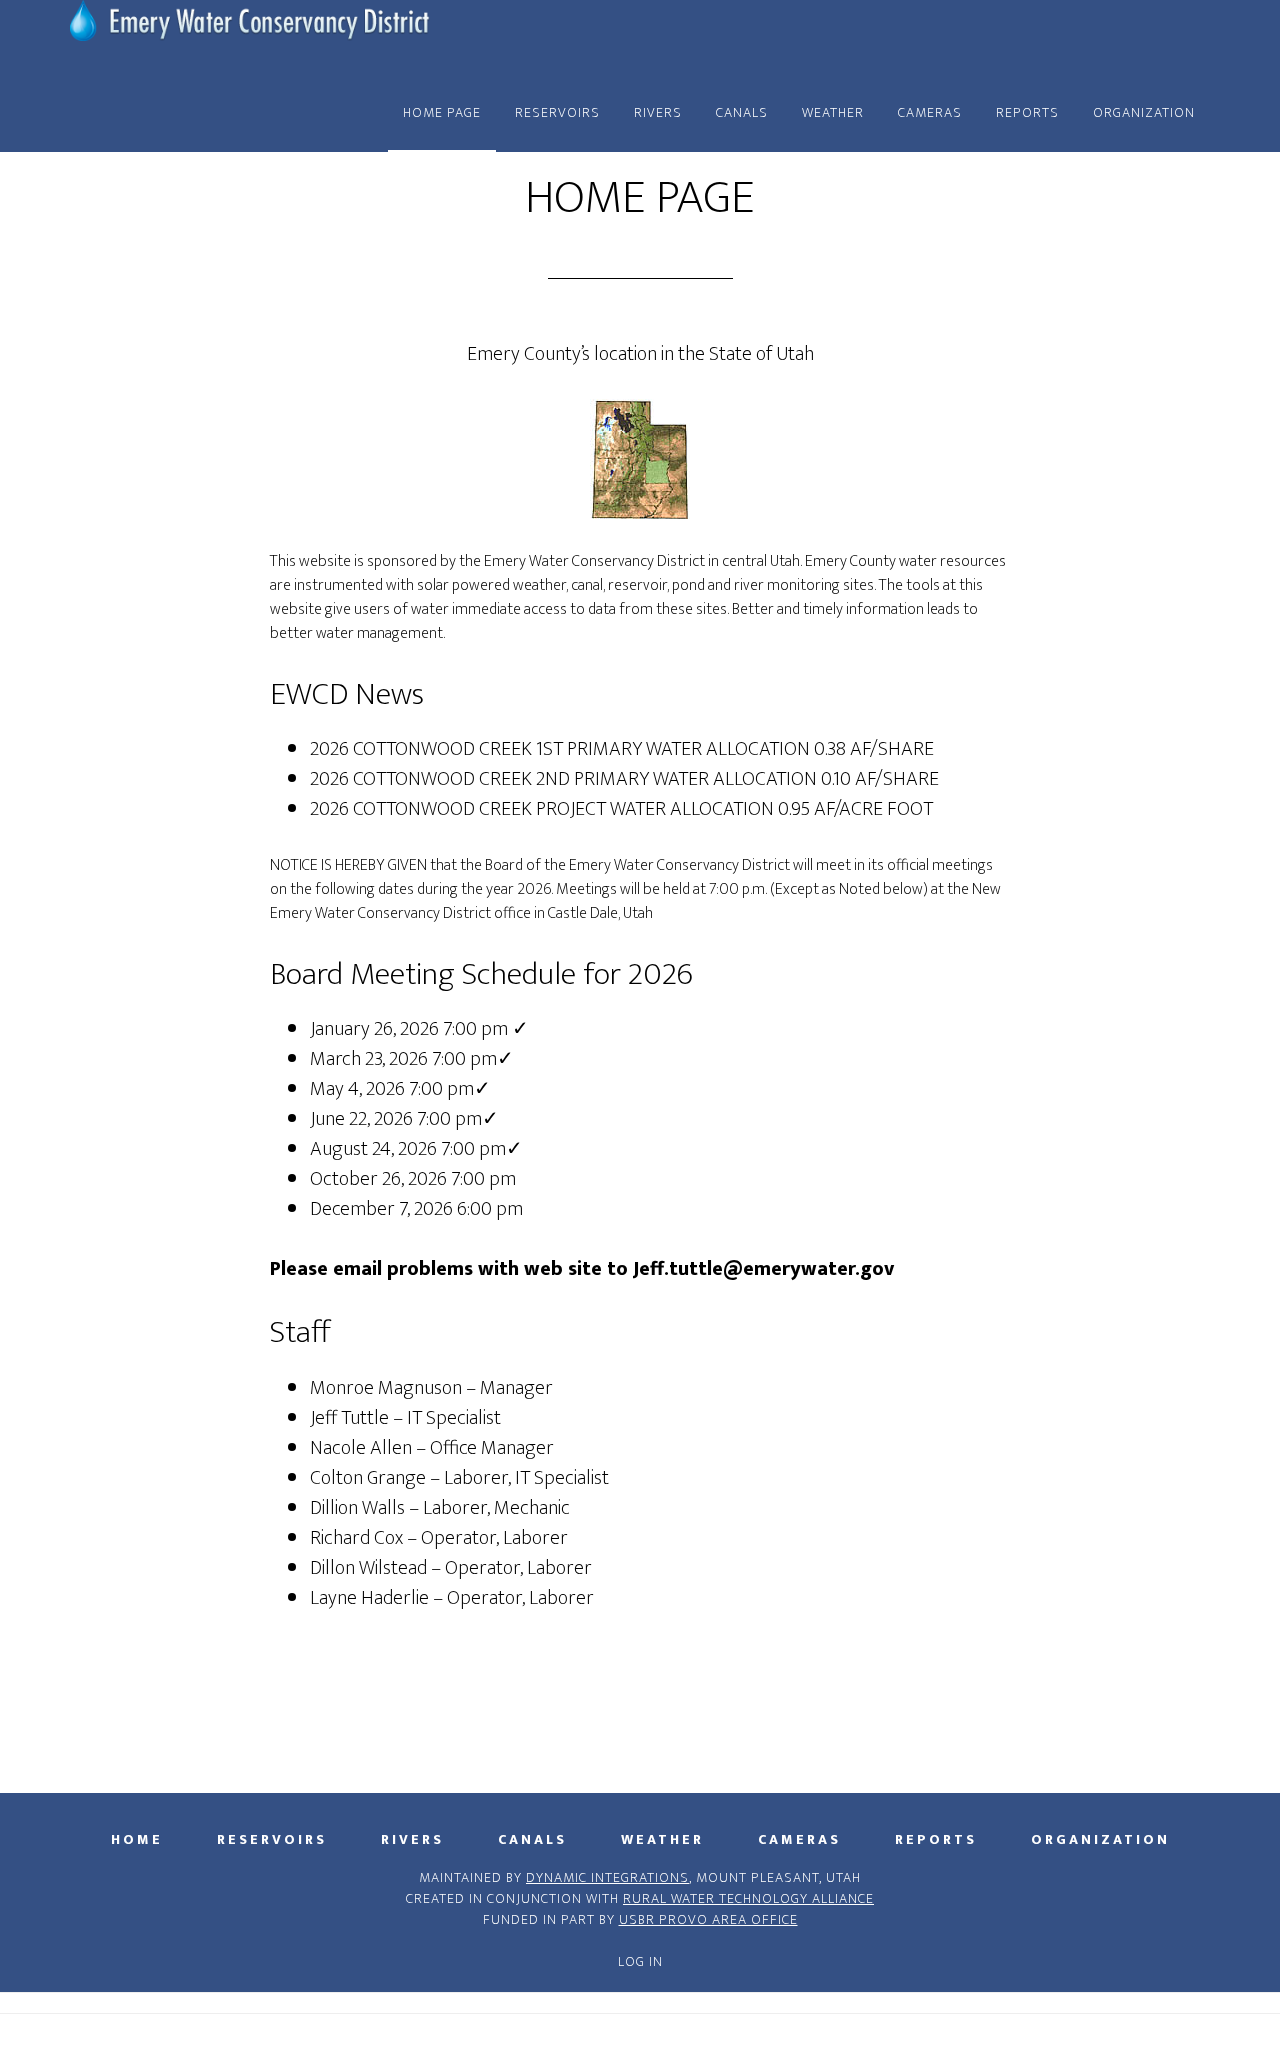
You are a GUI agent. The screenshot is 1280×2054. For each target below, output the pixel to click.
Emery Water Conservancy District (250, 38)
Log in (640, 1961)
